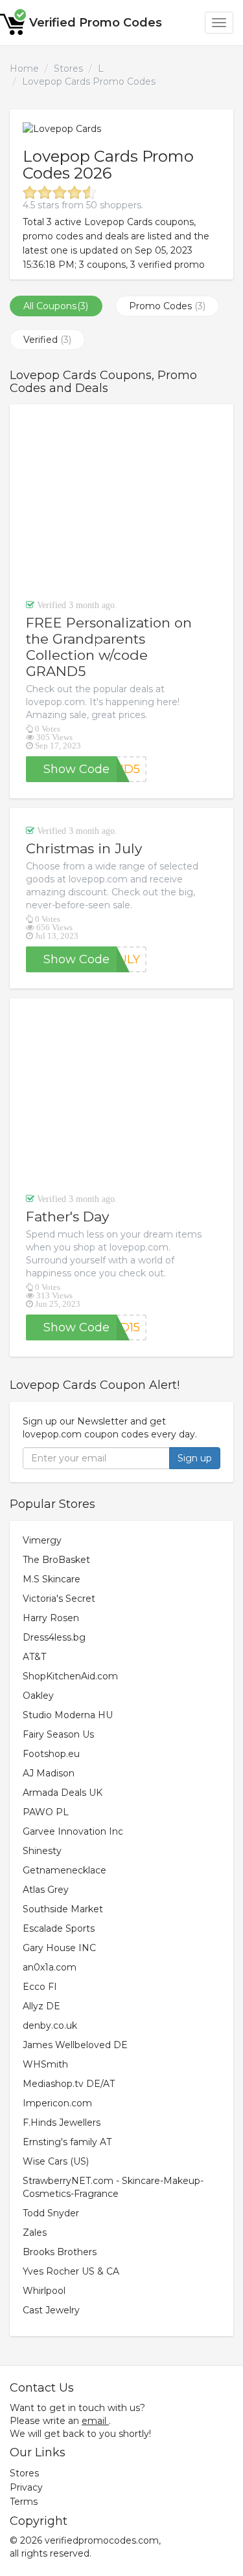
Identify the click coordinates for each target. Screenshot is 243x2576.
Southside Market (63, 1909)
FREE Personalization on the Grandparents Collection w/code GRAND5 (109, 647)
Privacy (26, 2487)
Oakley (38, 1696)
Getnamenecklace (64, 1870)
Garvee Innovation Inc (73, 1831)
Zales (35, 2232)
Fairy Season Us (58, 1734)
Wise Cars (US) (56, 2161)
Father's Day (67, 1217)
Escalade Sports (59, 1928)
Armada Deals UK (63, 1793)
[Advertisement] (121, 501)
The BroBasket (56, 1560)
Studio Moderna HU (68, 1715)
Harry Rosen (51, 1618)
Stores (68, 69)
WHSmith (45, 2064)
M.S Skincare (52, 1579)
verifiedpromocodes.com (102, 2540)
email (94, 2421)
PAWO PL (46, 1812)
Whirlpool (44, 2291)
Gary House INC (59, 1948)
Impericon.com (57, 2103)
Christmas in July (84, 848)
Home (24, 69)
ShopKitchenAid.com (70, 1676)
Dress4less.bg (54, 1637)
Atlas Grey (46, 1890)
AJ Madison (49, 1773)
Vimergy (42, 1540)
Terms (24, 2502)
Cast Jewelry (51, 2310)
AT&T (34, 1657)
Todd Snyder (51, 2213)
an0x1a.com (50, 1967)
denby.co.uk (50, 2025)
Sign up (195, 1458)
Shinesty (42, 1851)
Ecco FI (40, 1987)
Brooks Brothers (60, 2252)
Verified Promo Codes (96, 23)
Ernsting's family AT (67, 2142)
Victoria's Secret (59, 1599)
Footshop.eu (51, 1754)
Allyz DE (41, 2006)
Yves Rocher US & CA (71, 2271)
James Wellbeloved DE (75, 2045)
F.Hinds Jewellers (62, 2123)
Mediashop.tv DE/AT (69, 2084)
